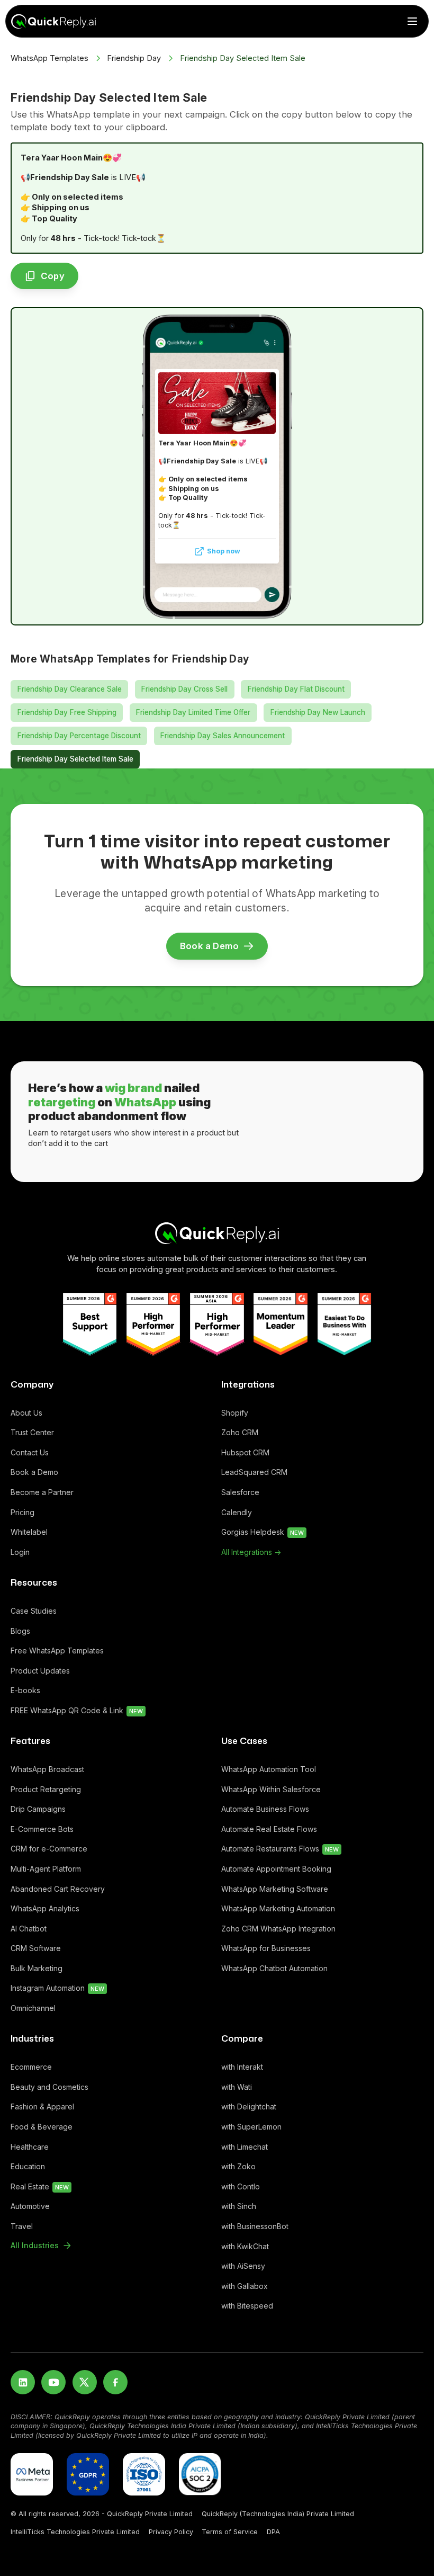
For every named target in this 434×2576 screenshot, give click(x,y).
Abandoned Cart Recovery (58, 1889)
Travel (22, 2226)
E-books (25, 1690)
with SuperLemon (251, 2127)
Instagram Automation (57, 1988)
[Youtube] (53, 2382)
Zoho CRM (240, 1432)
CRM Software (36, 1948)
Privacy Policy (171, 2532)
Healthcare (30, 2147)
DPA (273, 2532)
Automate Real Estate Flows (269, 1829)
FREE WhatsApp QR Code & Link (77, 1710)
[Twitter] (85, 2382)
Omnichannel (33, 2008)
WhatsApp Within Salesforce (271, 1789)
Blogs (20, 1631)
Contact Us (30, 1452)
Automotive (30, 2206)
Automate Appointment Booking (276, 1869)
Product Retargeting (46, 1789)
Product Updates (40, 1671)
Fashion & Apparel (42, 2107)
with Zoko (238, 2166)
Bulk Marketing (37, 1968)
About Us (26, 1413)
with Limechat (245, 2147)
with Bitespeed (247, 2306)
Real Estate (40, 2186)
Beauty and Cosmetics (49, 2087)
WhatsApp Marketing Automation (278, 1908)
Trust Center (32, 1432)
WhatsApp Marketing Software (275, 1889)
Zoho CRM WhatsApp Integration (278, 1929)
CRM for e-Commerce (49, 1849)
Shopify (235, 1413)
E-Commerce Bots (42, 1829)
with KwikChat (245, 2246)
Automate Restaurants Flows (280, 1849)
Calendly (237, 1512)
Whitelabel (29, 1532)
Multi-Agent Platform (46, 1869)
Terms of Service (230, 2532)
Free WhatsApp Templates (57, 1651)
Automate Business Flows (265, 1809)
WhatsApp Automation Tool (269, 1769)
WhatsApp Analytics (45, 1908)
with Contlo (241, 2186)
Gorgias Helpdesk (263, 1532)
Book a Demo (34, 1472)
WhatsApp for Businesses (266, 1948)
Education (28, 2166)
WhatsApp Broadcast (47, 1769)
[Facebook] (115, 2382)
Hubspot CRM (245, 1452)
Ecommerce (31, 2067)
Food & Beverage (42, 2127)
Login (20, 1552)
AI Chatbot (29, 1929)
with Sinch (239, 2206)
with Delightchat (249, 2107)
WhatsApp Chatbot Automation (274, 1968)
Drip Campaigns (38, 1809)
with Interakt (242, 2067)
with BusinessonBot (255, 2226)
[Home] (217, 1233)
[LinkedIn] (23, 2382)
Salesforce (240, 1492)
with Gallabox (245, 2286)
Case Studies (34, 1611)
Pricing (22, 1512)
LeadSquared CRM (254, 1472)
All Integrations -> (251, 1552)
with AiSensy (243, 2266)
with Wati (237, 2087)
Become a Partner (42, 1492)
